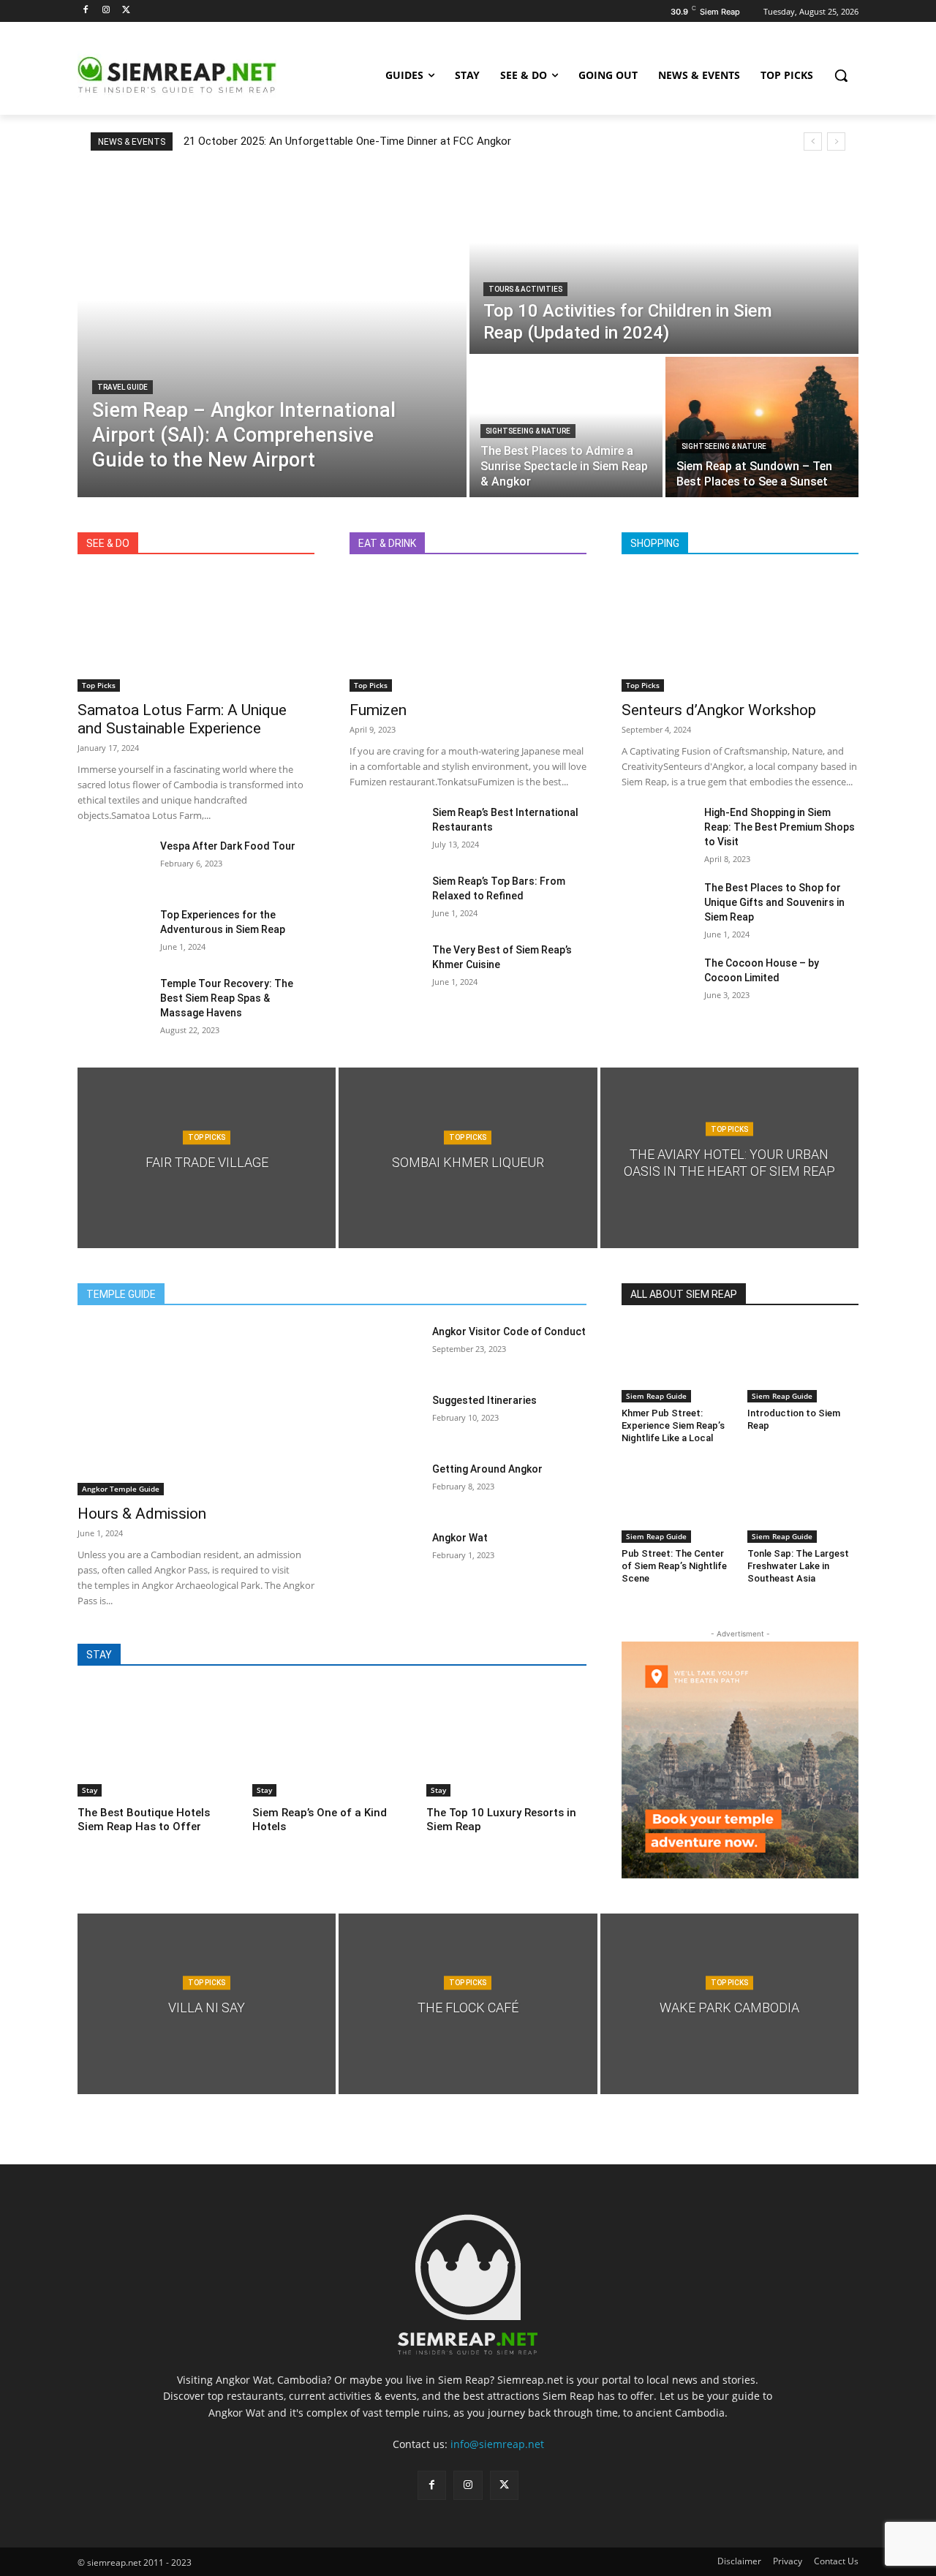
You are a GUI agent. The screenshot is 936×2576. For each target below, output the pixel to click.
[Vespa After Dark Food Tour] (113, 864)
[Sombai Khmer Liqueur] (468, 1158)
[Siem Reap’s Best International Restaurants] (385, 830)
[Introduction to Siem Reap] (803, 1363)
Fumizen (378, 710)
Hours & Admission (142, 1514)
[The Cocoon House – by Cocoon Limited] (657, 981)
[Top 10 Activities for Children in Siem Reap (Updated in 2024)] (664, 261)
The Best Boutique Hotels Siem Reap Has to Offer (144, 1820)
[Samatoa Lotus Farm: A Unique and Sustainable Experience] (196, 632)
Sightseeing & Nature (528, 431)
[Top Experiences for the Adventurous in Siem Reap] (113, 932)
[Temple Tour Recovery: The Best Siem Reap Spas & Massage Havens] (113, 1001)
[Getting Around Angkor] (385, 1487)
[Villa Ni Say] (207, 2004)
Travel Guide (122, 387)
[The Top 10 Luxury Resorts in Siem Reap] (506, 1741)
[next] (836, 141)
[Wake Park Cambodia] (729, 2004)
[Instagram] (106, 11)
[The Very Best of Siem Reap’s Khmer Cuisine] (385, 967)
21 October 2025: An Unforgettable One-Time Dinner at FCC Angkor (347, 141)
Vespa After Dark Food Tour (228, 846)
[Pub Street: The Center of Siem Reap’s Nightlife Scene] (677, 1503)
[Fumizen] (468, 632)
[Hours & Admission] (196, 1409)
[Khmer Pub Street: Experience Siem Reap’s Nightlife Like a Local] (677, 1363)
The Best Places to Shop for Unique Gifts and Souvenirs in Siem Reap (774, 902)
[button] (841, 75)
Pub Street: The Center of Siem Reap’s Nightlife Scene (674, 1566)
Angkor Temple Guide (121, 1489)
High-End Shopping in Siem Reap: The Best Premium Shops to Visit (780, 827)
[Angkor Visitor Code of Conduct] (385, 1349)
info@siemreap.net (497, 2444)
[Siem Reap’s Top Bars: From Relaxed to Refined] (385, 899)
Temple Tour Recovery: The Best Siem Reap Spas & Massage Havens (227, 998)
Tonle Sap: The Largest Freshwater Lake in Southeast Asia (798, 1566)
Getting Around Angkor (487, 1469)
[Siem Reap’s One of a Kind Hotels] (332, 1741)
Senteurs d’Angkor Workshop (719, 710)
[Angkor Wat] (385, 1555)
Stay (90, 1790)
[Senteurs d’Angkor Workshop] (740, 632)
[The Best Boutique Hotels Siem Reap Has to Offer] (158, 1741)
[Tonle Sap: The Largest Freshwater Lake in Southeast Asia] (803, 1503)
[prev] (813, 141)
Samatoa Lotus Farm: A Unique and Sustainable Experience (182, 719)
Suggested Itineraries (484, 1400)
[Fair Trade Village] (207, 1158)
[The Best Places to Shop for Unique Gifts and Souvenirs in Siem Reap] (657, 905)
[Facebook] (86, 11)
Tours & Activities (525, 289)
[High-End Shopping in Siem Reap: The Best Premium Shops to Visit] (657, 830)
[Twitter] (127, 11)
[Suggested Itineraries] (385, 1418)
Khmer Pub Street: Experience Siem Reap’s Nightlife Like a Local (673, 1425)
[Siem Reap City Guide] (195, 75)
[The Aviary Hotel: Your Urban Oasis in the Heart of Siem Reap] (729, 1158)
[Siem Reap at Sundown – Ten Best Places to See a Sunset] (762, 427)
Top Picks (99, 685)
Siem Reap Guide (656, 1396)
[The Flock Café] (468, 2004)
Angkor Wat (460, 1538)
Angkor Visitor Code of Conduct (509, 1332)
